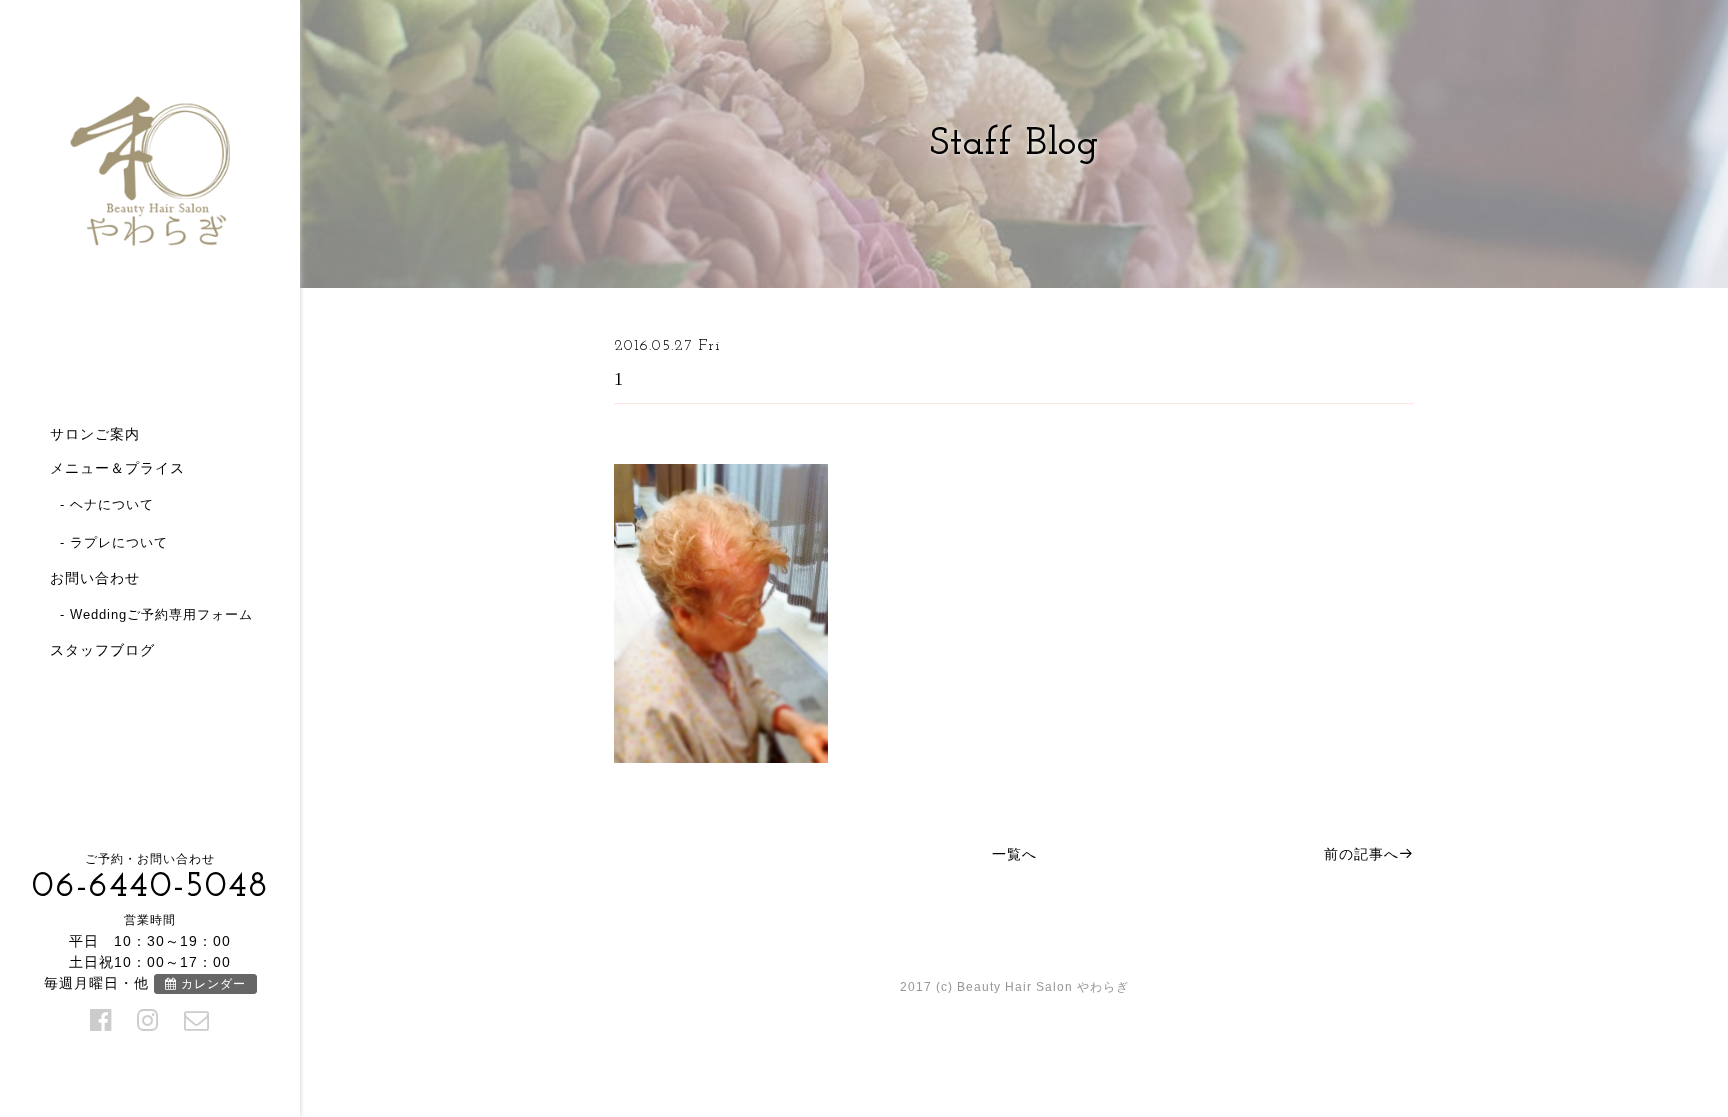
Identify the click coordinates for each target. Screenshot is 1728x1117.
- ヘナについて (107, 504)
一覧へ (1014, 854)
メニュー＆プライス (117, 468)
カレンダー (211, 984)
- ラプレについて (114, 542)
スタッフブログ (102, 650)
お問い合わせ (95, 578)
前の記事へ (1361, 854)
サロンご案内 (95, 434)
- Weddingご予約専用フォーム (156, 614)
